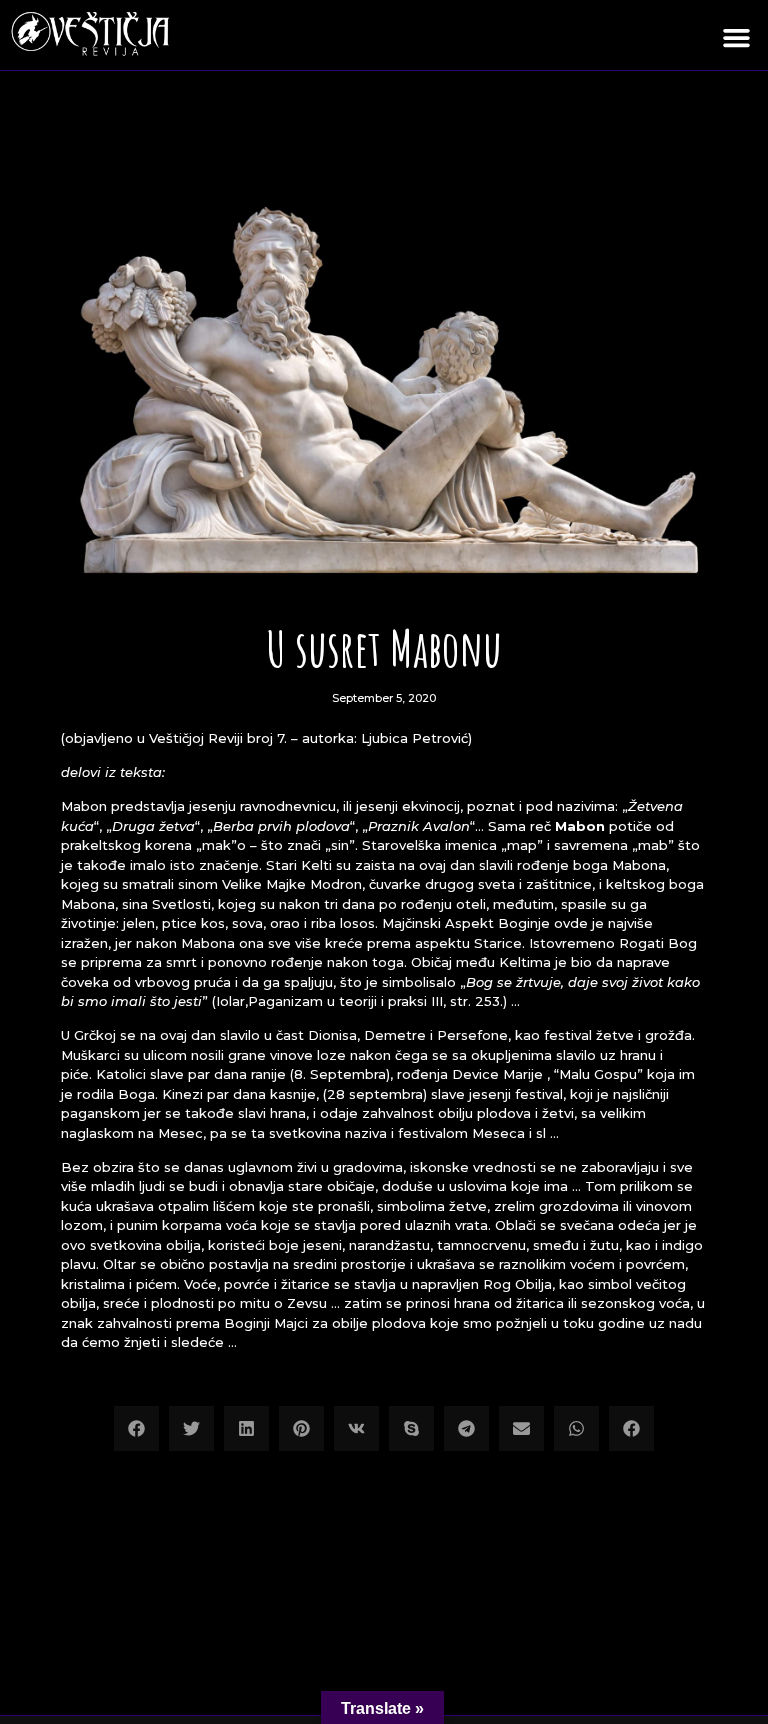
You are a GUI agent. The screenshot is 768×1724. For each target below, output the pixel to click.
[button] (737, 38)
